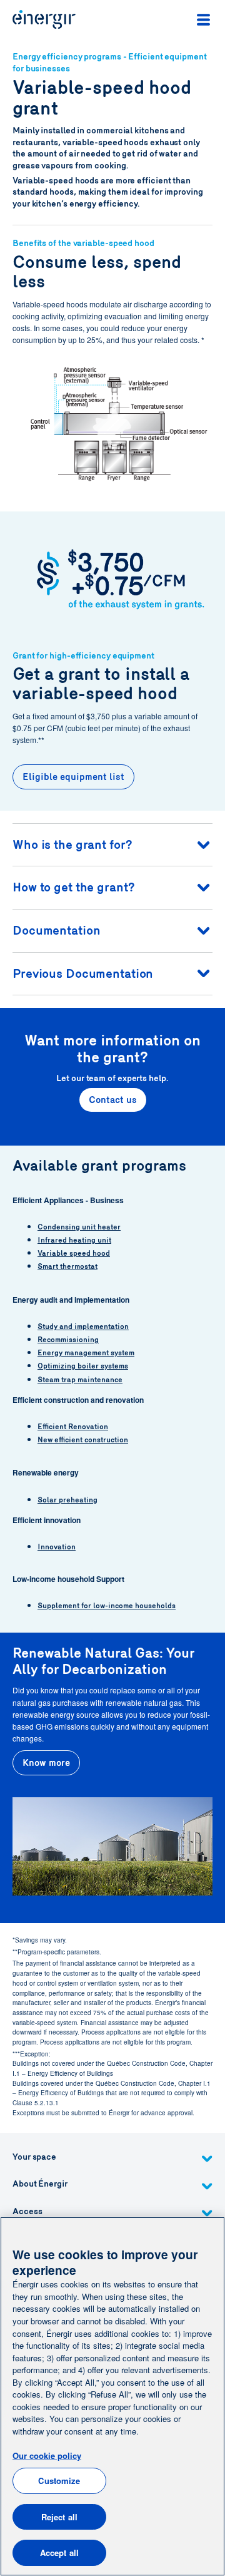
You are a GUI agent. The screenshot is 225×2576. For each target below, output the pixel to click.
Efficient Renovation (73, 1427)
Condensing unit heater (79, 1227)
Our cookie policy (47, 2455)
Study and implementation (83, 1326)
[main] (112, 2396)
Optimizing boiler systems (83, 1366)
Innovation (57, 1547)
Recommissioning (68, 1340)
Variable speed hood (74, 1253)
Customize (59, 2481)
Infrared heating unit (74, 1240)
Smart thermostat (67, 1266)
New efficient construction (83, 1440)
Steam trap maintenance (80, 1380)
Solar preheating (67, 1500)
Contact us (113, 1100)
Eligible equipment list (73, 777)
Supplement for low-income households (107, 1606)
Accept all (59, 2553)
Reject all (59, 2517)
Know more (46, 1763)
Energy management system (86, 1353)
